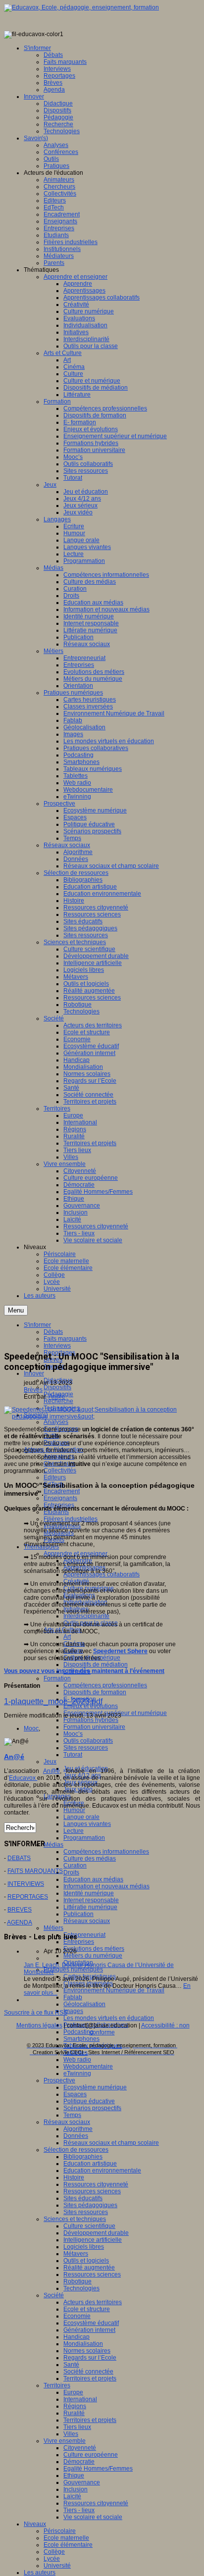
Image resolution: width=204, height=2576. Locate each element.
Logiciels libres (84, 2247)
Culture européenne (91, 2455)
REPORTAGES (28, 1897)
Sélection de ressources (76, 2150)
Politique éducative (89, 2101)
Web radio (77, 2060)
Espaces (75, 2094)
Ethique (74, 2475)
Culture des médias (90, 1859)
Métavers (76, 2254)
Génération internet (89, 2330)
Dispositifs (57, 1387)
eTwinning (77, 2073)
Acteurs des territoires (93, 2302)
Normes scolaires (87, 2351)
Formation (57, 1678)
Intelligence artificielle (93, 2240)
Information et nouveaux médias (106, 1886)
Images (73, 2011)
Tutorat (73, 1755)
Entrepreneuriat (84, 1935)
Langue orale (81, 1817)
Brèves (33, 1390)
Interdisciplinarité (86, 1616)
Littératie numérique (90, 1907)
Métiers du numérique (93, 1956)
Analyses (56, 1422)
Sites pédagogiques (90, 2205)
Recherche (58, 1401)
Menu (16, 1310)
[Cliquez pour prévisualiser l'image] (102, 1416)
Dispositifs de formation (95, 1692)
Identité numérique (89, 1893)
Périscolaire (60, 2531)
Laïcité (72, 2496)
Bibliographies (83, 2157)
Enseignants (60, 1498)
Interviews (57, 1346)
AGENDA (20, 1922)
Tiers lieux (77, 2427)
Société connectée (88, 2372)
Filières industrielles (71, 1519)
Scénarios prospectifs (92, 2108)
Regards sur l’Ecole (90, 2358)
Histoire (74, 2177)
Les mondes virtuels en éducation (109, 2018)
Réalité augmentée (89, 2268)
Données (76, 2136)
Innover (34, 1373)
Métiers (53, 1928)
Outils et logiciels (86, 2261)
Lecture (74, 1831)
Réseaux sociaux (87, 1921)
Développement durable (96, 2233)
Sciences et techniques (75, 2219)
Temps (72, 2115)
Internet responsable (91, 1900)
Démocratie (79, 2462)
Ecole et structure (87, 2309)
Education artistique (90, 2164)
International (80, 2399)
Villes (71, 2434)
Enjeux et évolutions (91, 1706)
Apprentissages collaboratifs (102, 1574)
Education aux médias (93, 1879)
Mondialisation (83, 2344)
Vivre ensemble (65, 2441)
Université (57, 2566)
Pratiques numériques (73, 1970)
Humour (74, 1810)
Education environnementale (102, 2171)
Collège (54, 2552)
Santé (71, 2365)
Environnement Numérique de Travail (114, 1990)
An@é (57, 1397)
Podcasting (78, 2032)
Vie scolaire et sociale (93, 2517)
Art (67, 1637)
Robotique (77, 2281)
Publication (78, 1914)
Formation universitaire (94, 1727)
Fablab (73, 1997)
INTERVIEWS (26, 1884)
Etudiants (56, 1512)
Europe (73, 2392)
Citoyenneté (80, 2448)
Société (54, 2295)
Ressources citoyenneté (96, 2184)
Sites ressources (86, 1748)
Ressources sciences (92, 2191)
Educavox (23, 1778)
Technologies (81, 2288)
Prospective (59, 2080)
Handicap (76, 2337)
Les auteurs (40, 2573)
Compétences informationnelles (106, 1852)
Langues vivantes (87, 1824)
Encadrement (62, 1491)
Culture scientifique (89, 2226)
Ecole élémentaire (68, 2545)
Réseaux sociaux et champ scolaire (111, 2143)
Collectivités (60, 1470)
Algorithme (78, 2129)
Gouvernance (82, 2482)
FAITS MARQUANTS (35, 1871)
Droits (71, 1872)
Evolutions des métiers (94, 1949)
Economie (77, 2316)
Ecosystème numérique (95, 2087)
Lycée (52, 2559)
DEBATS (19, 1858)
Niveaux (35, 2524)
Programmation (84, 1838)
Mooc (31, 1728)
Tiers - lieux (79, 2510)
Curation (75, 1866)
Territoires (57, 2385)
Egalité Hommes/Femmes (98, 2469)
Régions (75, 2406)
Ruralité (74, 2413)
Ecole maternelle (66, 2538)
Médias (53, 1845)
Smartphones (81, 2039)
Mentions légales (39, 2025)
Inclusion (76, 2489)
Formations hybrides (91, 1720)
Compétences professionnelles (105, 1685)
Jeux (50, 1762)
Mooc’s (73, 1734)
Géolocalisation (84, 2004)
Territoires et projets (90, 2378)
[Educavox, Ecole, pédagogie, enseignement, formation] (81, 7)
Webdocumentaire (88, 2067)
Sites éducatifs (83, 2198)
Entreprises (79, 1942)
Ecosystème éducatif (91, 2323)
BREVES (20, 1910)
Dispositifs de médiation (96, 1665)
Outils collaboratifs (88, 1741)
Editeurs (55, 1477)
